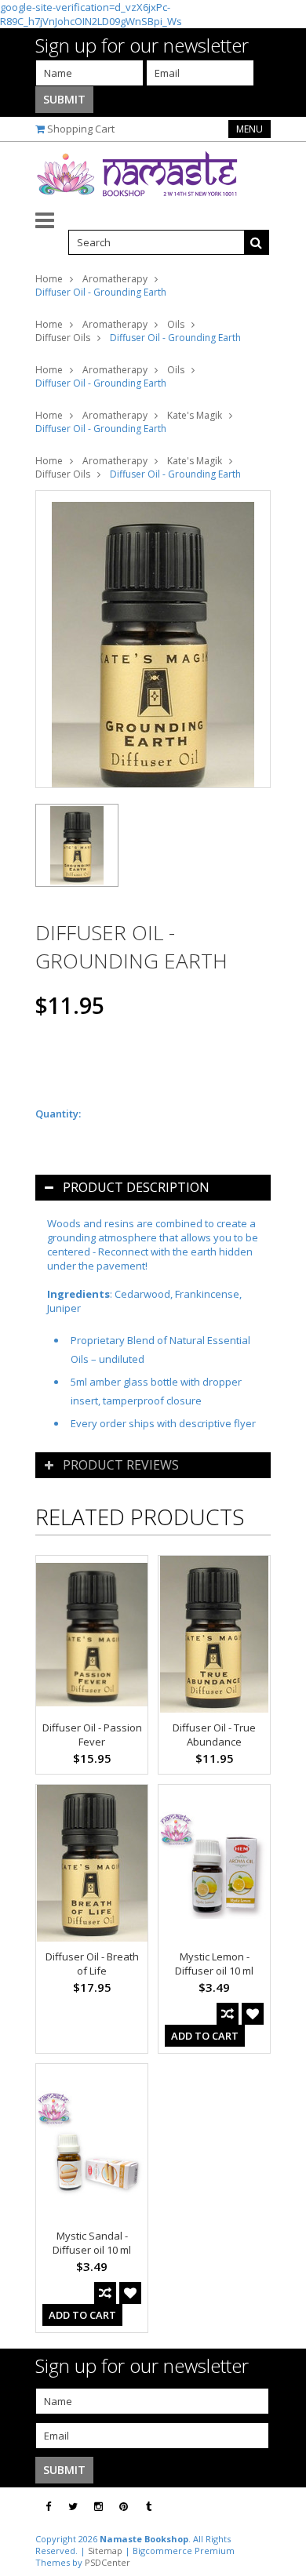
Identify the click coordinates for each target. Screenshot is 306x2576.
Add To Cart (205, 2036)
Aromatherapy (115, 279)
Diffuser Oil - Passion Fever (92, 1735)
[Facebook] (48, 2507)
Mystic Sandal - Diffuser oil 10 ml (92, 2243)
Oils (176, 324)
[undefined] (153, 639)
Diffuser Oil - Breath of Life (92, 1964)
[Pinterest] (124, 2507)
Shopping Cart (81, 129)
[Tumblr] (149, 2507)
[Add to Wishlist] (253, 2014)
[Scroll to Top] (282, 2507)
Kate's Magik (195, 415)
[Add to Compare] (228, 2014)
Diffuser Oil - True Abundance (214, 1735)
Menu (250, 129)
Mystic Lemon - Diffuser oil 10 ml (214, 1964)
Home (49, 279)
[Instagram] (98, 2507)
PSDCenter (107, 2562)
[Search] (257, 242)
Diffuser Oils (63, 338)
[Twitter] (73, 2507)
